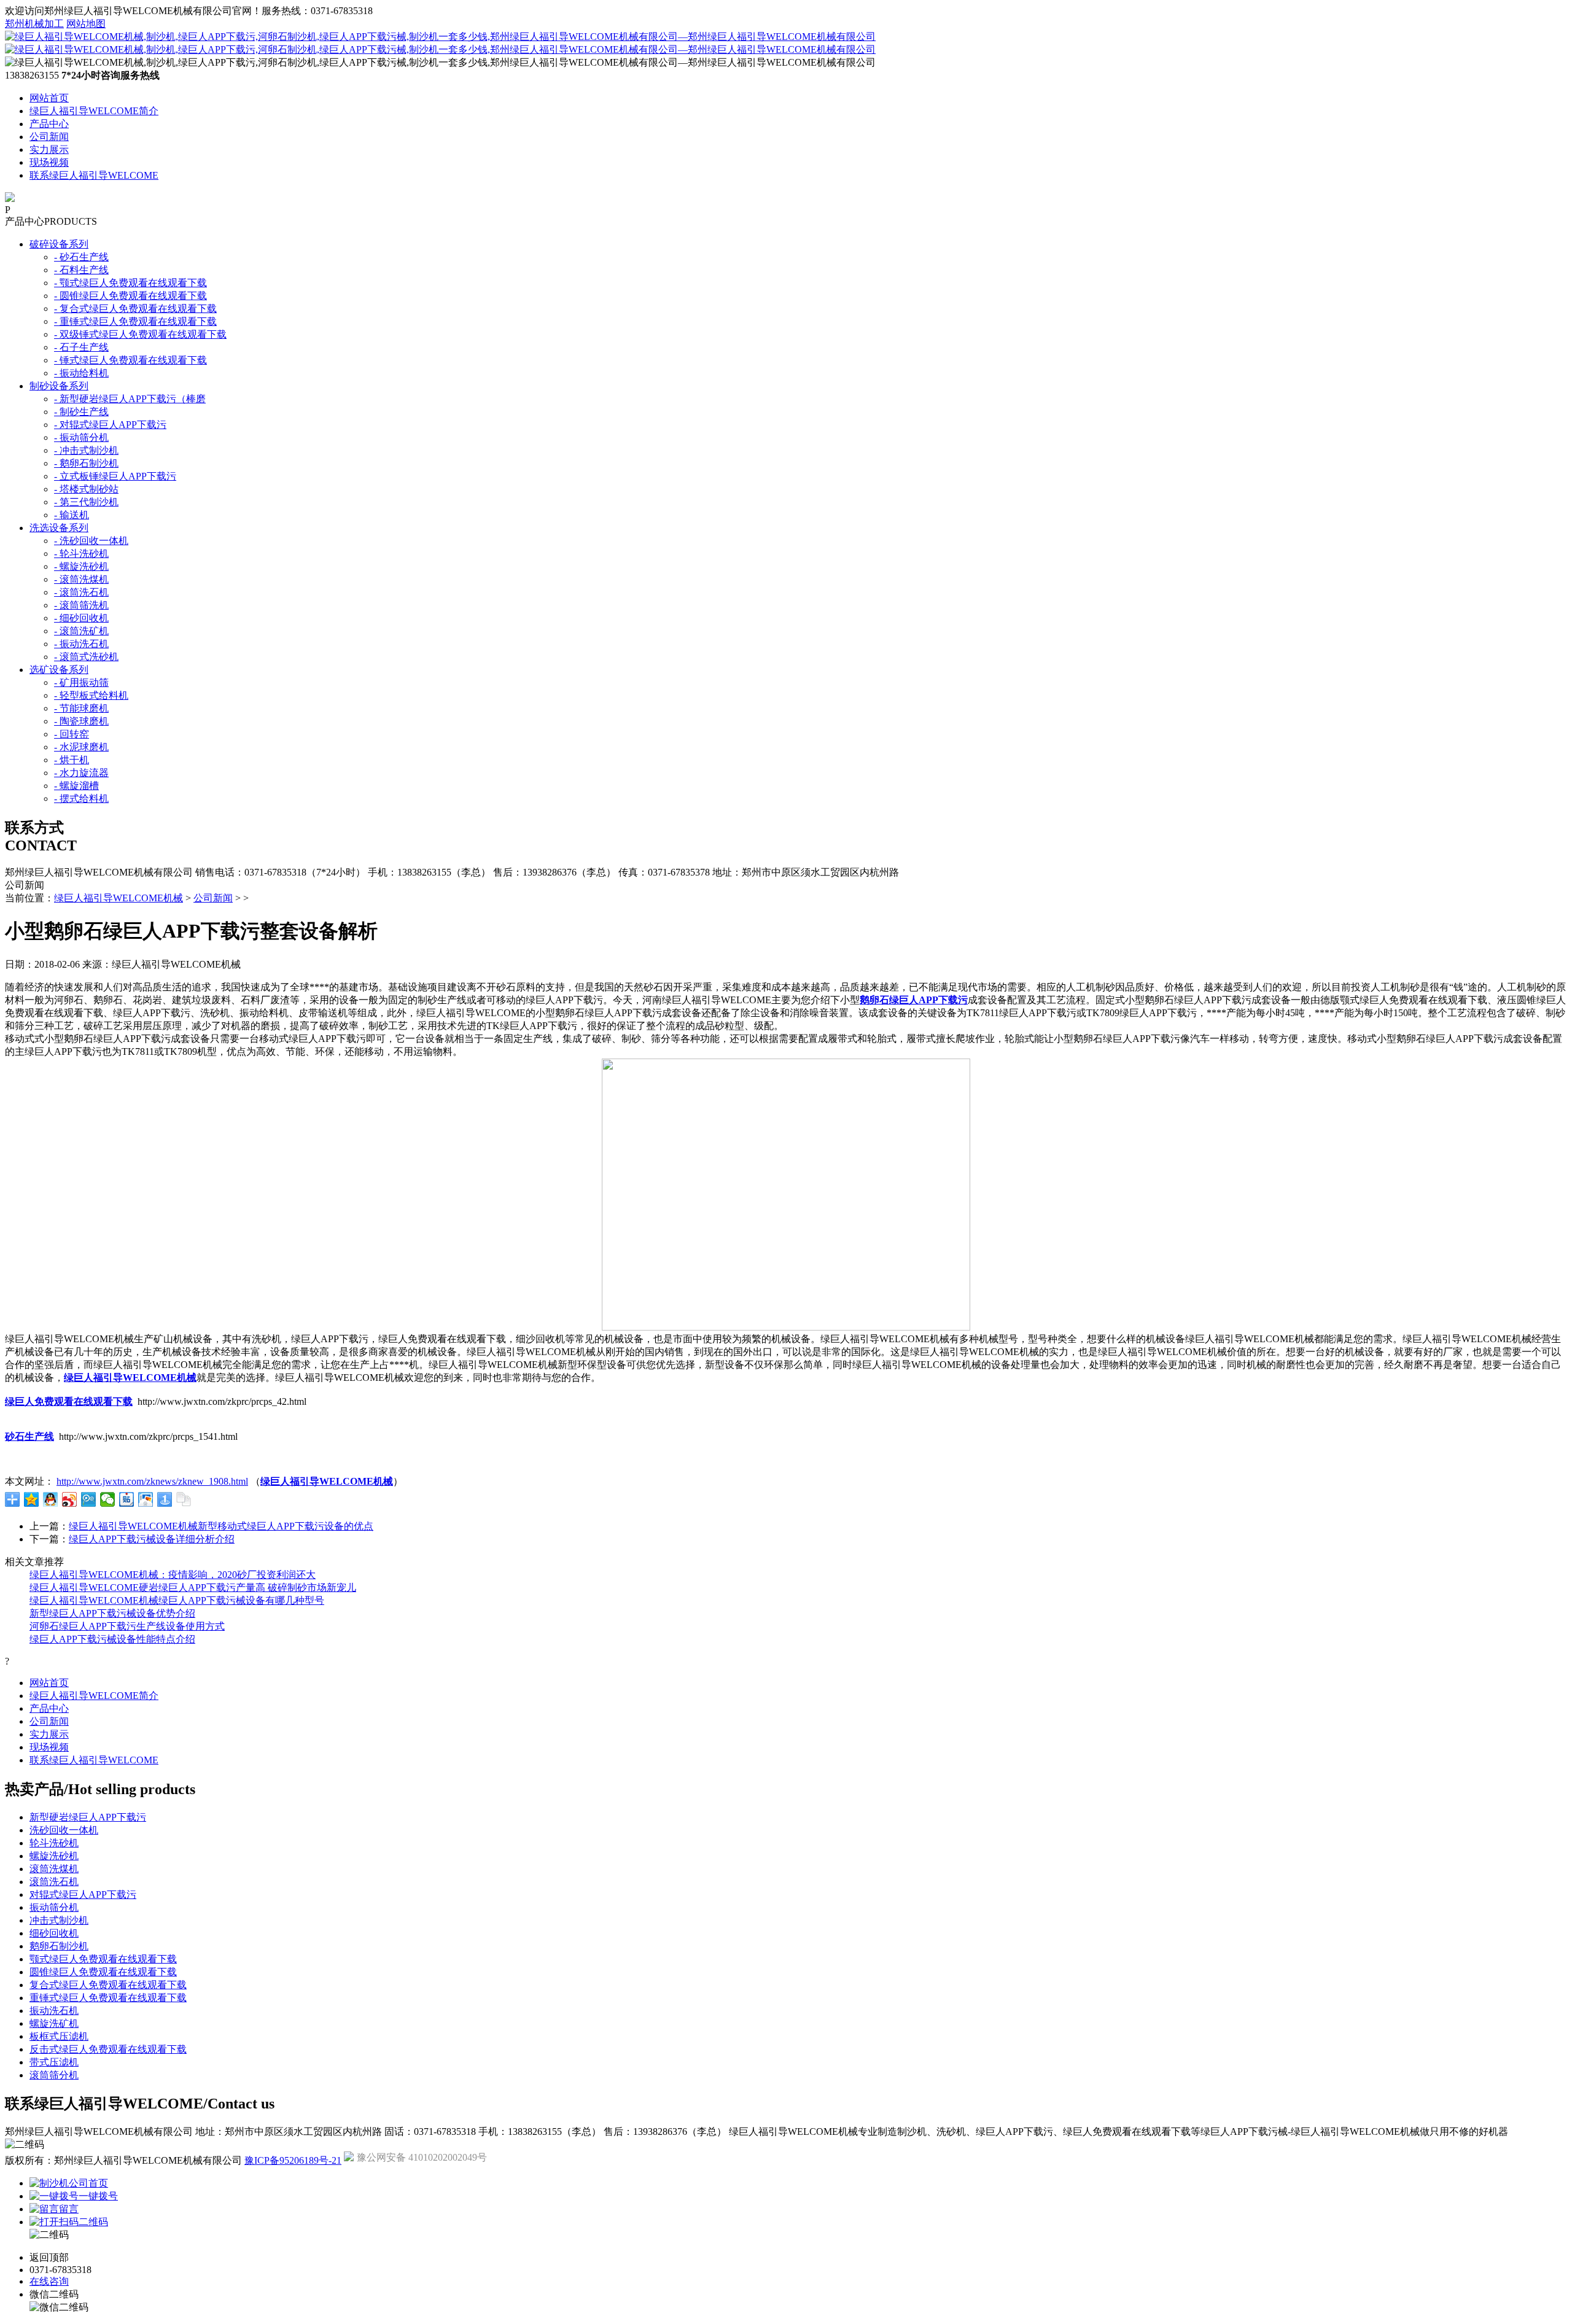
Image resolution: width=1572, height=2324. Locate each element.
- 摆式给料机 (81, 799)
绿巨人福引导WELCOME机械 (119, 898)
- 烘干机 (72, 760)
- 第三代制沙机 (86, 502)
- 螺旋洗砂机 (81, 566)
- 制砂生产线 (81, 412)
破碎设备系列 (59, 244)
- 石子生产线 (81, 347)
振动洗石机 (54, 2011)
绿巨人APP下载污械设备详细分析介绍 (152, 1539)
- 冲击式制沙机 (86, 450)
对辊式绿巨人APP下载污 (83, 1895)
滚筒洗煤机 (54, 1869)
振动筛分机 (54, 1907)
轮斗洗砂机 (54, 1843)
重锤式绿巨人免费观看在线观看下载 (108, 1998)
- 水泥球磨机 (81, 747)
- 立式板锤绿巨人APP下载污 (115, 476)
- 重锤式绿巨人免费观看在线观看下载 (135, 321)
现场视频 (49, 162)
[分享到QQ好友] (51, 1499)
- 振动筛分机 (81, 437)
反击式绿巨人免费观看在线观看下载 (108, 2049)
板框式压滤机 (59, 2036)
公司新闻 (49, 137)
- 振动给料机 (81, 373)
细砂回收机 (54, 1933)
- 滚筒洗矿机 (81, 631)
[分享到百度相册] (146, 1499)
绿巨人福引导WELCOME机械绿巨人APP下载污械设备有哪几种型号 (177, 1600)
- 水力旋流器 (81, 773)
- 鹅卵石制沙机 (86, 463)
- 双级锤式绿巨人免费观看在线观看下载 (140, 334)
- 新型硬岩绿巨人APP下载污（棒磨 (130, 399)
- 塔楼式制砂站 (86, 489)
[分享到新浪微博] (70, 1499)
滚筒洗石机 (54, 1882)
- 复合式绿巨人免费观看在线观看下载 (135, 309)
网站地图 (86, 24)
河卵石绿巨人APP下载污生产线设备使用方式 (127, 1626)
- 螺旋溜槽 (76, 786)
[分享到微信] (108, 1499)
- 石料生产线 (81, 270)
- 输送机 (72, 515)
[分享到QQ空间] (32, 1499)
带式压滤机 (54, 2062)
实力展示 (49, 150)
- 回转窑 (72, 734)
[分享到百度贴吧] (127, 1499)
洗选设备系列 (59, 528)
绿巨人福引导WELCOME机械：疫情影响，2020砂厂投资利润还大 (173, 1575)
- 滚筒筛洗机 (81, 605)
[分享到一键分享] (165, 1499)
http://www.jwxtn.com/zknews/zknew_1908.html (152, 1481)
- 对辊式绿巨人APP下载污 (110, 425)
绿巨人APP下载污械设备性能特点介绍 (112, 1639)
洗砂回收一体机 (64, 1830)
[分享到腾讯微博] (89, 1499)
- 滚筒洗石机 (81, 592)
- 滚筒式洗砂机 (86, 657)
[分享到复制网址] (184, 1499)
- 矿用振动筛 (81, 682)
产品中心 (49, 124)
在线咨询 (49, 2281)
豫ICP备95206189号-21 (293, 2160)
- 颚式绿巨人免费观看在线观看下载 (130, 283)
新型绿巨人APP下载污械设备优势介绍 (112, 1613)
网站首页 (49, 98)
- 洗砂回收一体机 (91, 541)
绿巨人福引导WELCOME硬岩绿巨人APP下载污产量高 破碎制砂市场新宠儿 (193, 1588)
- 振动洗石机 (81, 644)
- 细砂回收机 (81, 618)
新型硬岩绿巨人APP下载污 (88, 1817)
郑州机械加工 (34, 24)
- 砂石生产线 (81, 257)
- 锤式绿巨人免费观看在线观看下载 (130, 360)
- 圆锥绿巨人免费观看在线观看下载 (130, 296)
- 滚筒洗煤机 (81, 579)
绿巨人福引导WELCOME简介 (94, 111)
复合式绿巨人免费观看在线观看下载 (108, 1985)
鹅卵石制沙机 (59, 1946)
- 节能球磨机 (81, 708)
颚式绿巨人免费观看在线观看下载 (103, 1959)
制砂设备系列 (59, 386)
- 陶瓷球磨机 (81, 721)
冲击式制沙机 (59, 1920)
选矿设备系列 (59, 670)
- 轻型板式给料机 (91, 695)
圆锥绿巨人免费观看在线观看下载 (103, 1972)
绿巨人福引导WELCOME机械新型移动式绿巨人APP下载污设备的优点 (221, 1526)
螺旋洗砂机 (54, 1856)
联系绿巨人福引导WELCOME (94, 175)
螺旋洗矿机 (54, 2023)
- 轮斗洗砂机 (81, 554)
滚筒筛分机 (54, 2075)
